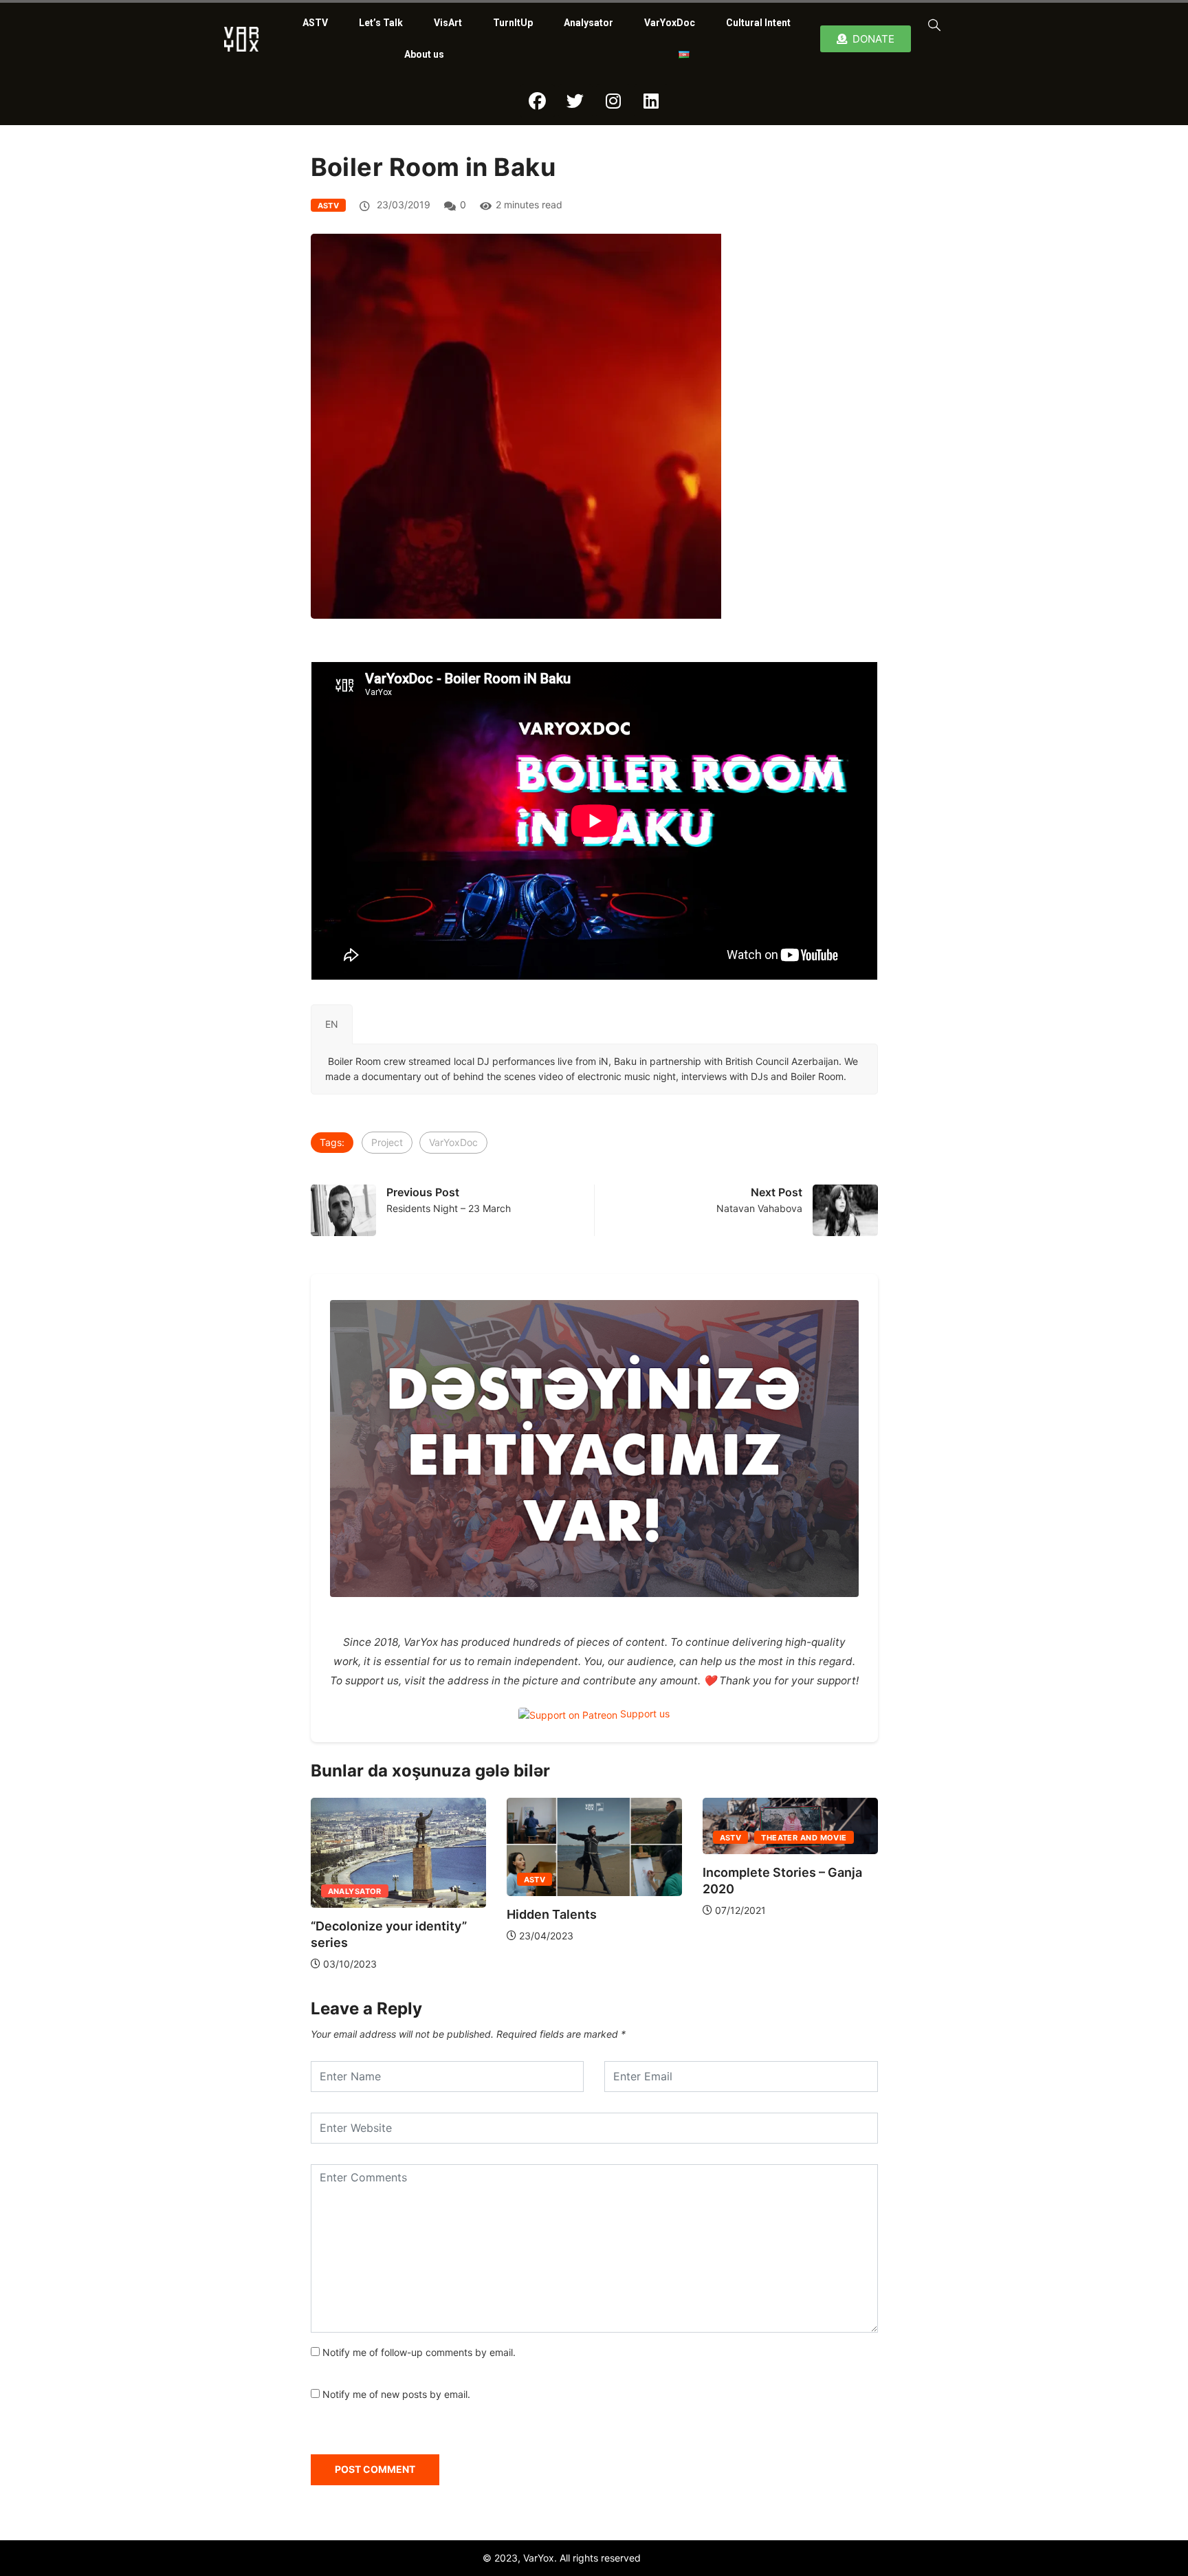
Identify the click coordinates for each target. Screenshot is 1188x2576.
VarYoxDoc (670, 23)
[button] (932, 24)
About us (424, 54)
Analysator (588, 23)
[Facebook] (538, 101)
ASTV (315, 23)
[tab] (332, 1024)
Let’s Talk (381, 23)
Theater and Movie (804, 1838)
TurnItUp (513, 23)
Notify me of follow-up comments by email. (419, 2352)
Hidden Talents (552, 1914)
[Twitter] (575, 101)
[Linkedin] (651, 101)
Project (387, 1142)
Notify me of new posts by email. (396, 2394)
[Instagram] (613, 101)
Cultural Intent (758, 23)
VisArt (448, 23)
